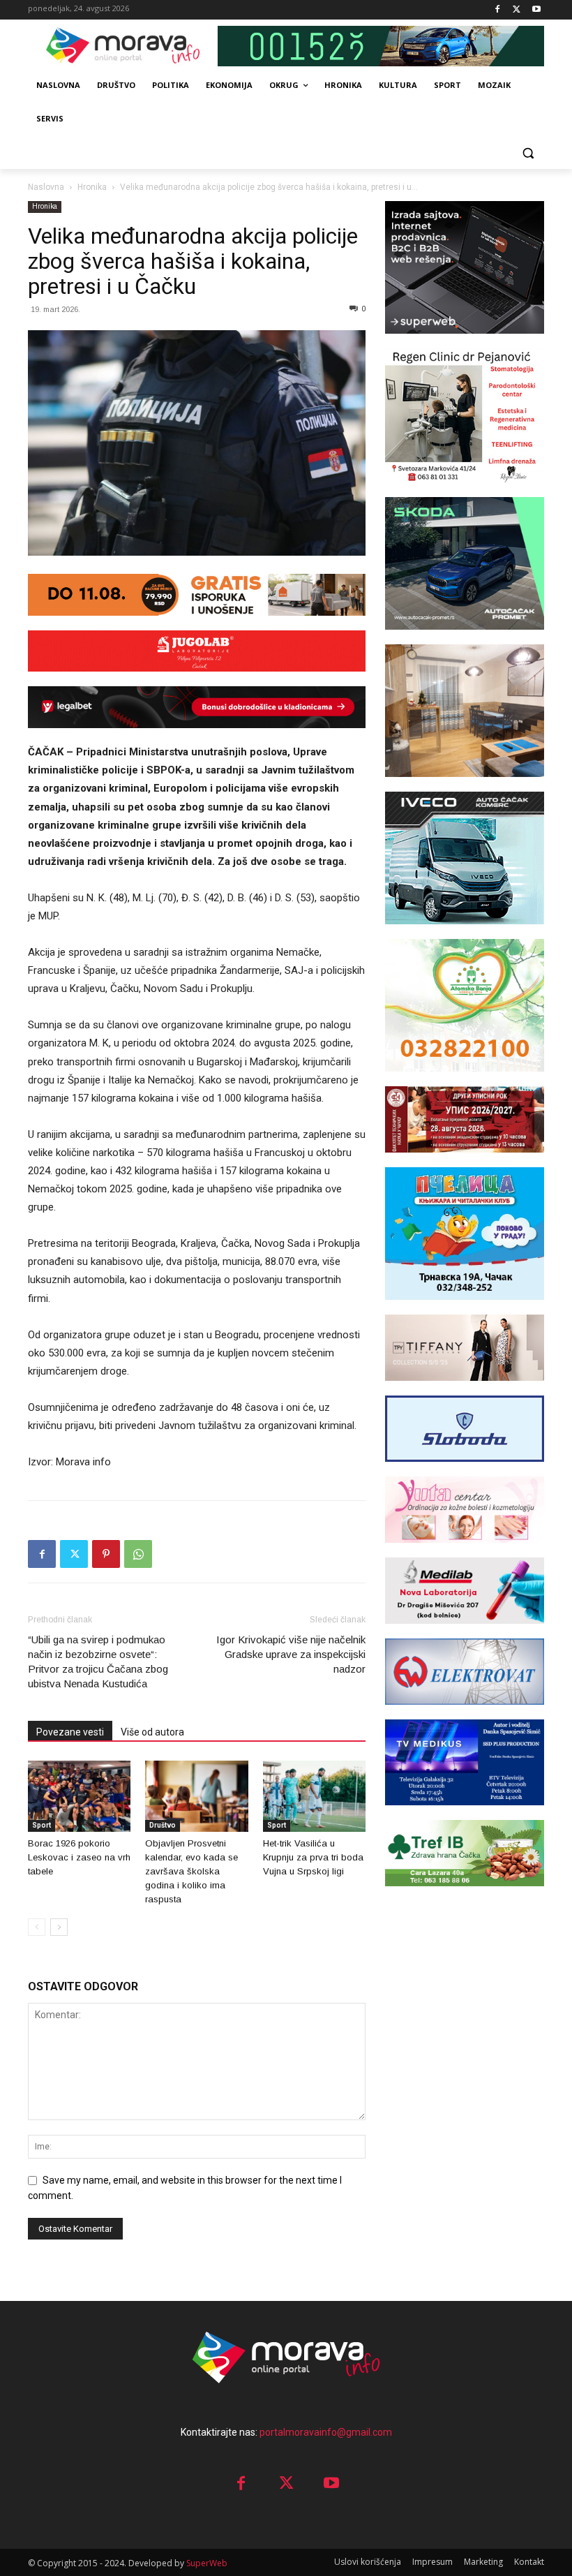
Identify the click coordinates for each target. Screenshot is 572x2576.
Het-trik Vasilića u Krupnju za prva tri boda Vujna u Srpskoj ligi (313, 1857)
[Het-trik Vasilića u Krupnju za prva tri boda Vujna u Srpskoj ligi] (314, 1796)
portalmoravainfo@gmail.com (326, 2432)
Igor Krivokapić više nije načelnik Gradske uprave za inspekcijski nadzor (291, 1654)
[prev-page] (37, 1927)
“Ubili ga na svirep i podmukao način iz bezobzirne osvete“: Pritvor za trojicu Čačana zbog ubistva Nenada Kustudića (98, 1661)
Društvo (163, 1825)
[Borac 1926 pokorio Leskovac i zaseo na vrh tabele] (79, 1796)
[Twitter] (517, 10)
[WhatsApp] (138, 1554)
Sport (42, 1825)
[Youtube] (536, 10)
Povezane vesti (70, 1732)
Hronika (92, 187)
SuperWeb (207, 2563)
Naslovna (46, 187)
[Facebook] (498, 10)
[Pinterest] (106, 1554)
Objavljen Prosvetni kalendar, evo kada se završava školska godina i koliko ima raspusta (191, 1871)
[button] (528, 153)
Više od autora (152, 1732)
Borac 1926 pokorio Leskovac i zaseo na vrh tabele (79, 1857)
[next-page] (59, 1927)
